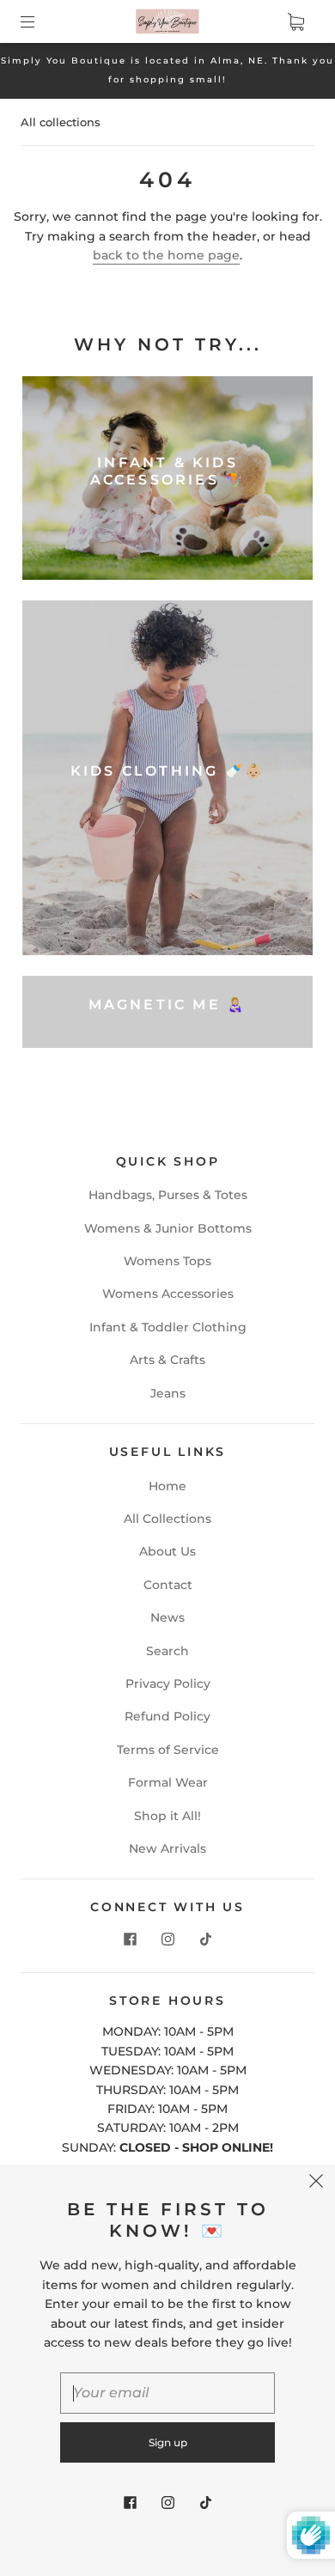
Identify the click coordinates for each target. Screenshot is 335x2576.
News (167, 1617)
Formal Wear (168, 1782)
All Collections (167, 1519)
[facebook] (130, 1940)
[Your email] (167, 2393)
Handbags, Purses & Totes (168, 1195)
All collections (61, 122)
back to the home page (166, 255)
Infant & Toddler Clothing (168, 1327)
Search (167, 1651)
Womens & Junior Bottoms (168, 1228)
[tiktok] (205, 1940)
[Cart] (295, 21)
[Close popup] (316, 2183)
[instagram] (167, 1940)
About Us (167, 1551)
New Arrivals (167, 1848)
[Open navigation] (40, 21)
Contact (168, 1585)
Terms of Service (168, 1750)
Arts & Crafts (167, 1360)
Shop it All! (167, 1816)
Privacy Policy (168, 1684)
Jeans (168, 1393)
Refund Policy (167, 1716)
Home (167, 1486)
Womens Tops (167, 1261)
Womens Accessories (168, 1294)
